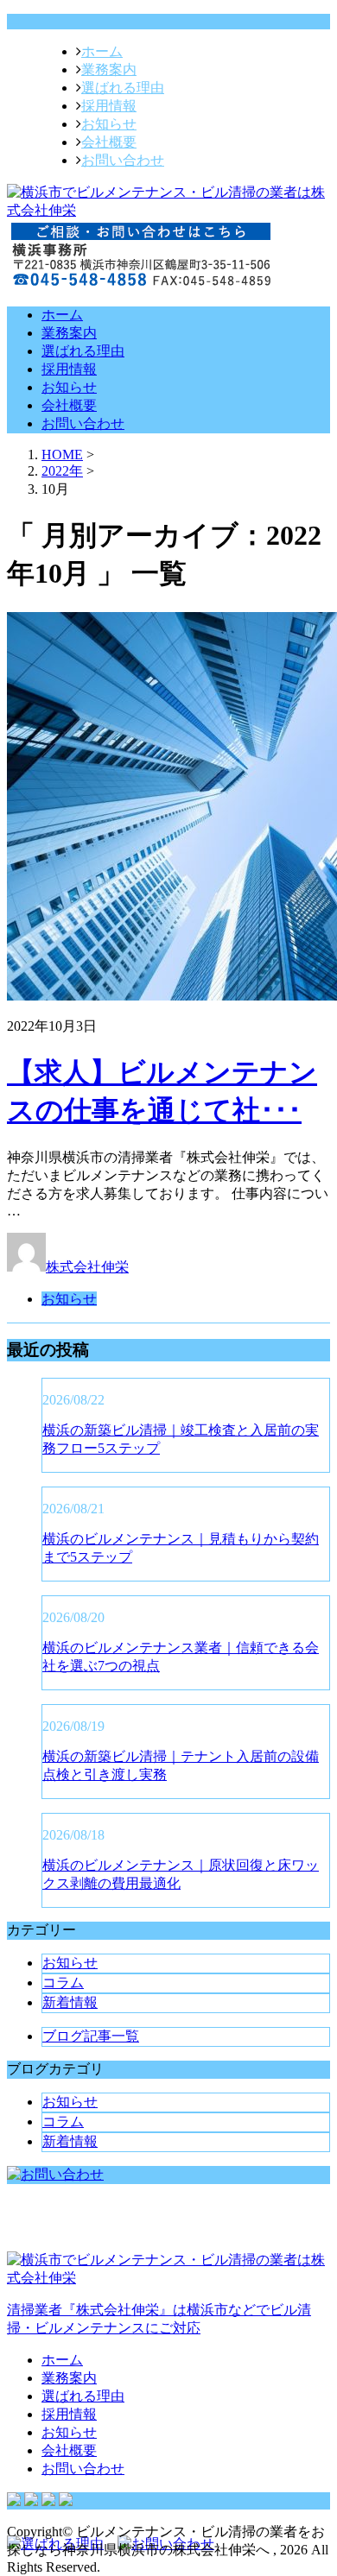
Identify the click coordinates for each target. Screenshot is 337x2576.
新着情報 (70, 2002)
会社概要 (109, 142)
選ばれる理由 (123, 88)
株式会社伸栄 (87, 1267)
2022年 (62, 471)
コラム (63, 1983)
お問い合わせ (123, 160)
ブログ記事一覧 (91, 2036)
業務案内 (109, 69)
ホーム (102, 51)
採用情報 (109, 106)
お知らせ (109, 124)
